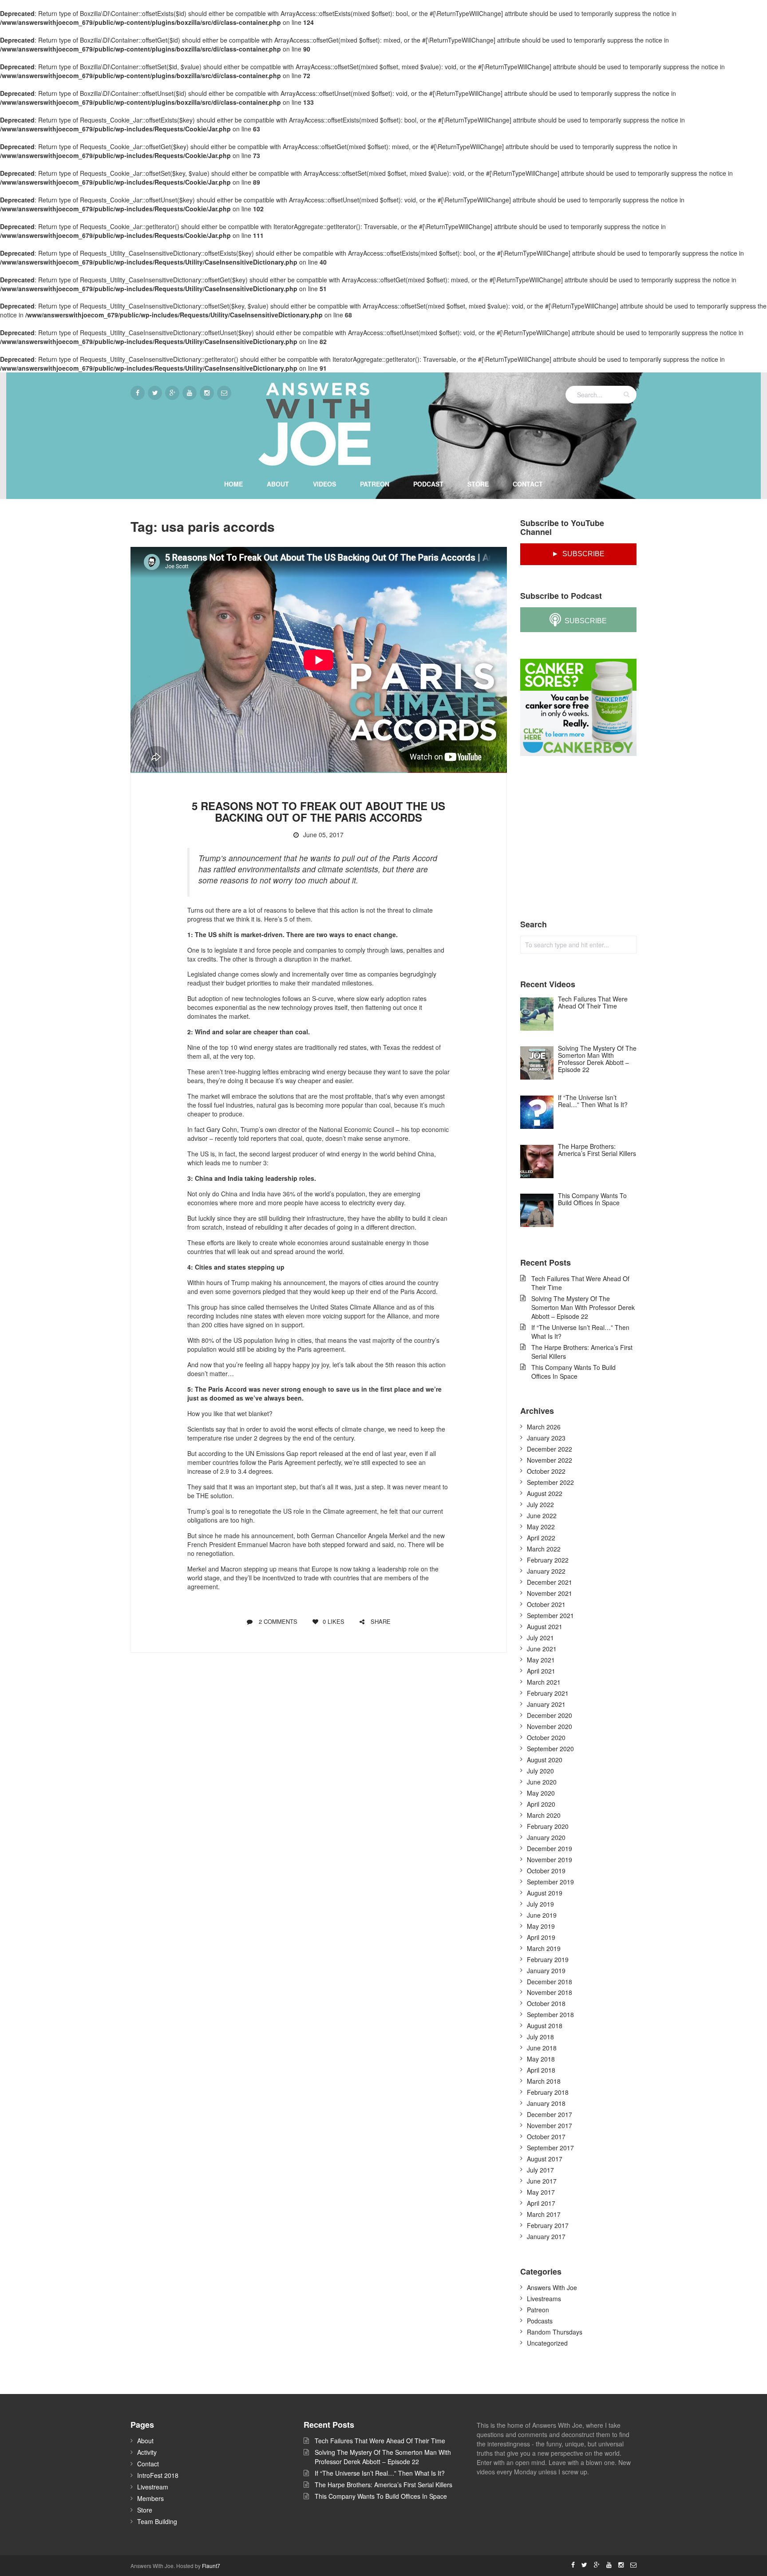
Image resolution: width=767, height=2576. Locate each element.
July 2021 (540, 1638)
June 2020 (542, 1782)
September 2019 (550, 1882)
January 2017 (546, 2236)
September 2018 (550, 2014)
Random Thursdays (555, 2332)
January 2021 (546, 1704)
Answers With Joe (552, 2287)
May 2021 (541, 1660)
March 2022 (544, 1549)
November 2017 (550, 2125)
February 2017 (548, 2225)
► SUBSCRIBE (578, 554)
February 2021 (548, 1693)
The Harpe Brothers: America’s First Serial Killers (582, 1352)
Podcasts (540, 2321)
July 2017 (540, 2170)
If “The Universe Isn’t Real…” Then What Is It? (580, 1332)
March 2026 (544, 1427)
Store (478, 484)
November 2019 (550, 1860)
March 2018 (544, 2081)
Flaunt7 (211, 2566)
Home (233, 484)
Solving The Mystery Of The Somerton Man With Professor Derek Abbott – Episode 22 (583, 1307)
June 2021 (542, 1649)
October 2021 (546, 1604)
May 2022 (541, 1527)
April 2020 (541, 1804)
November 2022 (550, 1460)
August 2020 (545, 1760)
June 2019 (542, 1915)
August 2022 (545, 1493)
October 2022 (546, 1471)
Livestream (153, 2487)
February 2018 (548, 2092)
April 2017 (541, 2203)
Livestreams (544, 2299)
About (278, 484)
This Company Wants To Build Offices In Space (573, 1372)
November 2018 (550, 1992)
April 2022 (541, 1538)
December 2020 (550, 1715)
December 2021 (550, 1582)
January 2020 (546, 1837)
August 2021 (545, 1626)
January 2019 (546, 1971)
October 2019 (546, 1871)
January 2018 (546, 2103)
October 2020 (546, 1737)
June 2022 (542, 1516)
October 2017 (546, 2137)
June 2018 (542, 2048)
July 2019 (540, 1904)
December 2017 (550, 2114)
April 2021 (541, 1671)
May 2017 (541, 2192)
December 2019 (550, 1848)
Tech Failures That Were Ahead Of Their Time (580, 1283)
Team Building (157, 2521)
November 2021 (550, 1593)
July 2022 (540, 1504)
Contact (528, 484)
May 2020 (541, 1793)
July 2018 (540, 2037)
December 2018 (550, 1982)
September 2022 (550, 1482)
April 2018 (541, 2070)
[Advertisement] (587, 838)
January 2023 (546, 1438)
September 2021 (550, 1615)
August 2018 (545, 2026)
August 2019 (545, 1893)
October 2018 (546, 2003)
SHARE (380, 1621)
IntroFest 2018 (158, 2475)
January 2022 (546, 1571)
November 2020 (550, 1726)
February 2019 (548, 1959)
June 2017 (542, 2181)
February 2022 (548, 1560)
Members (150, 2498)
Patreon (375, 484)
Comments (278, 1621)
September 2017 (550, 2148)
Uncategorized (547, 2343)
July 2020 (540, 1771)
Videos (324, 484)
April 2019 (541, 1937)
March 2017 (544, 2214)
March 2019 (544, 1948)
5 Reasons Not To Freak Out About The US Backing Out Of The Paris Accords (318, 811)
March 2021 (544, 1682)
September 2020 (550, 1749)
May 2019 (541, 1926)
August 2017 (545, 2159)
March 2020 (544, 1815)
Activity (147, 2452)
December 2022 (550, 1449)
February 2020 (548, 1826)
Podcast (428, 484)
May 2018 (541, 2059)
